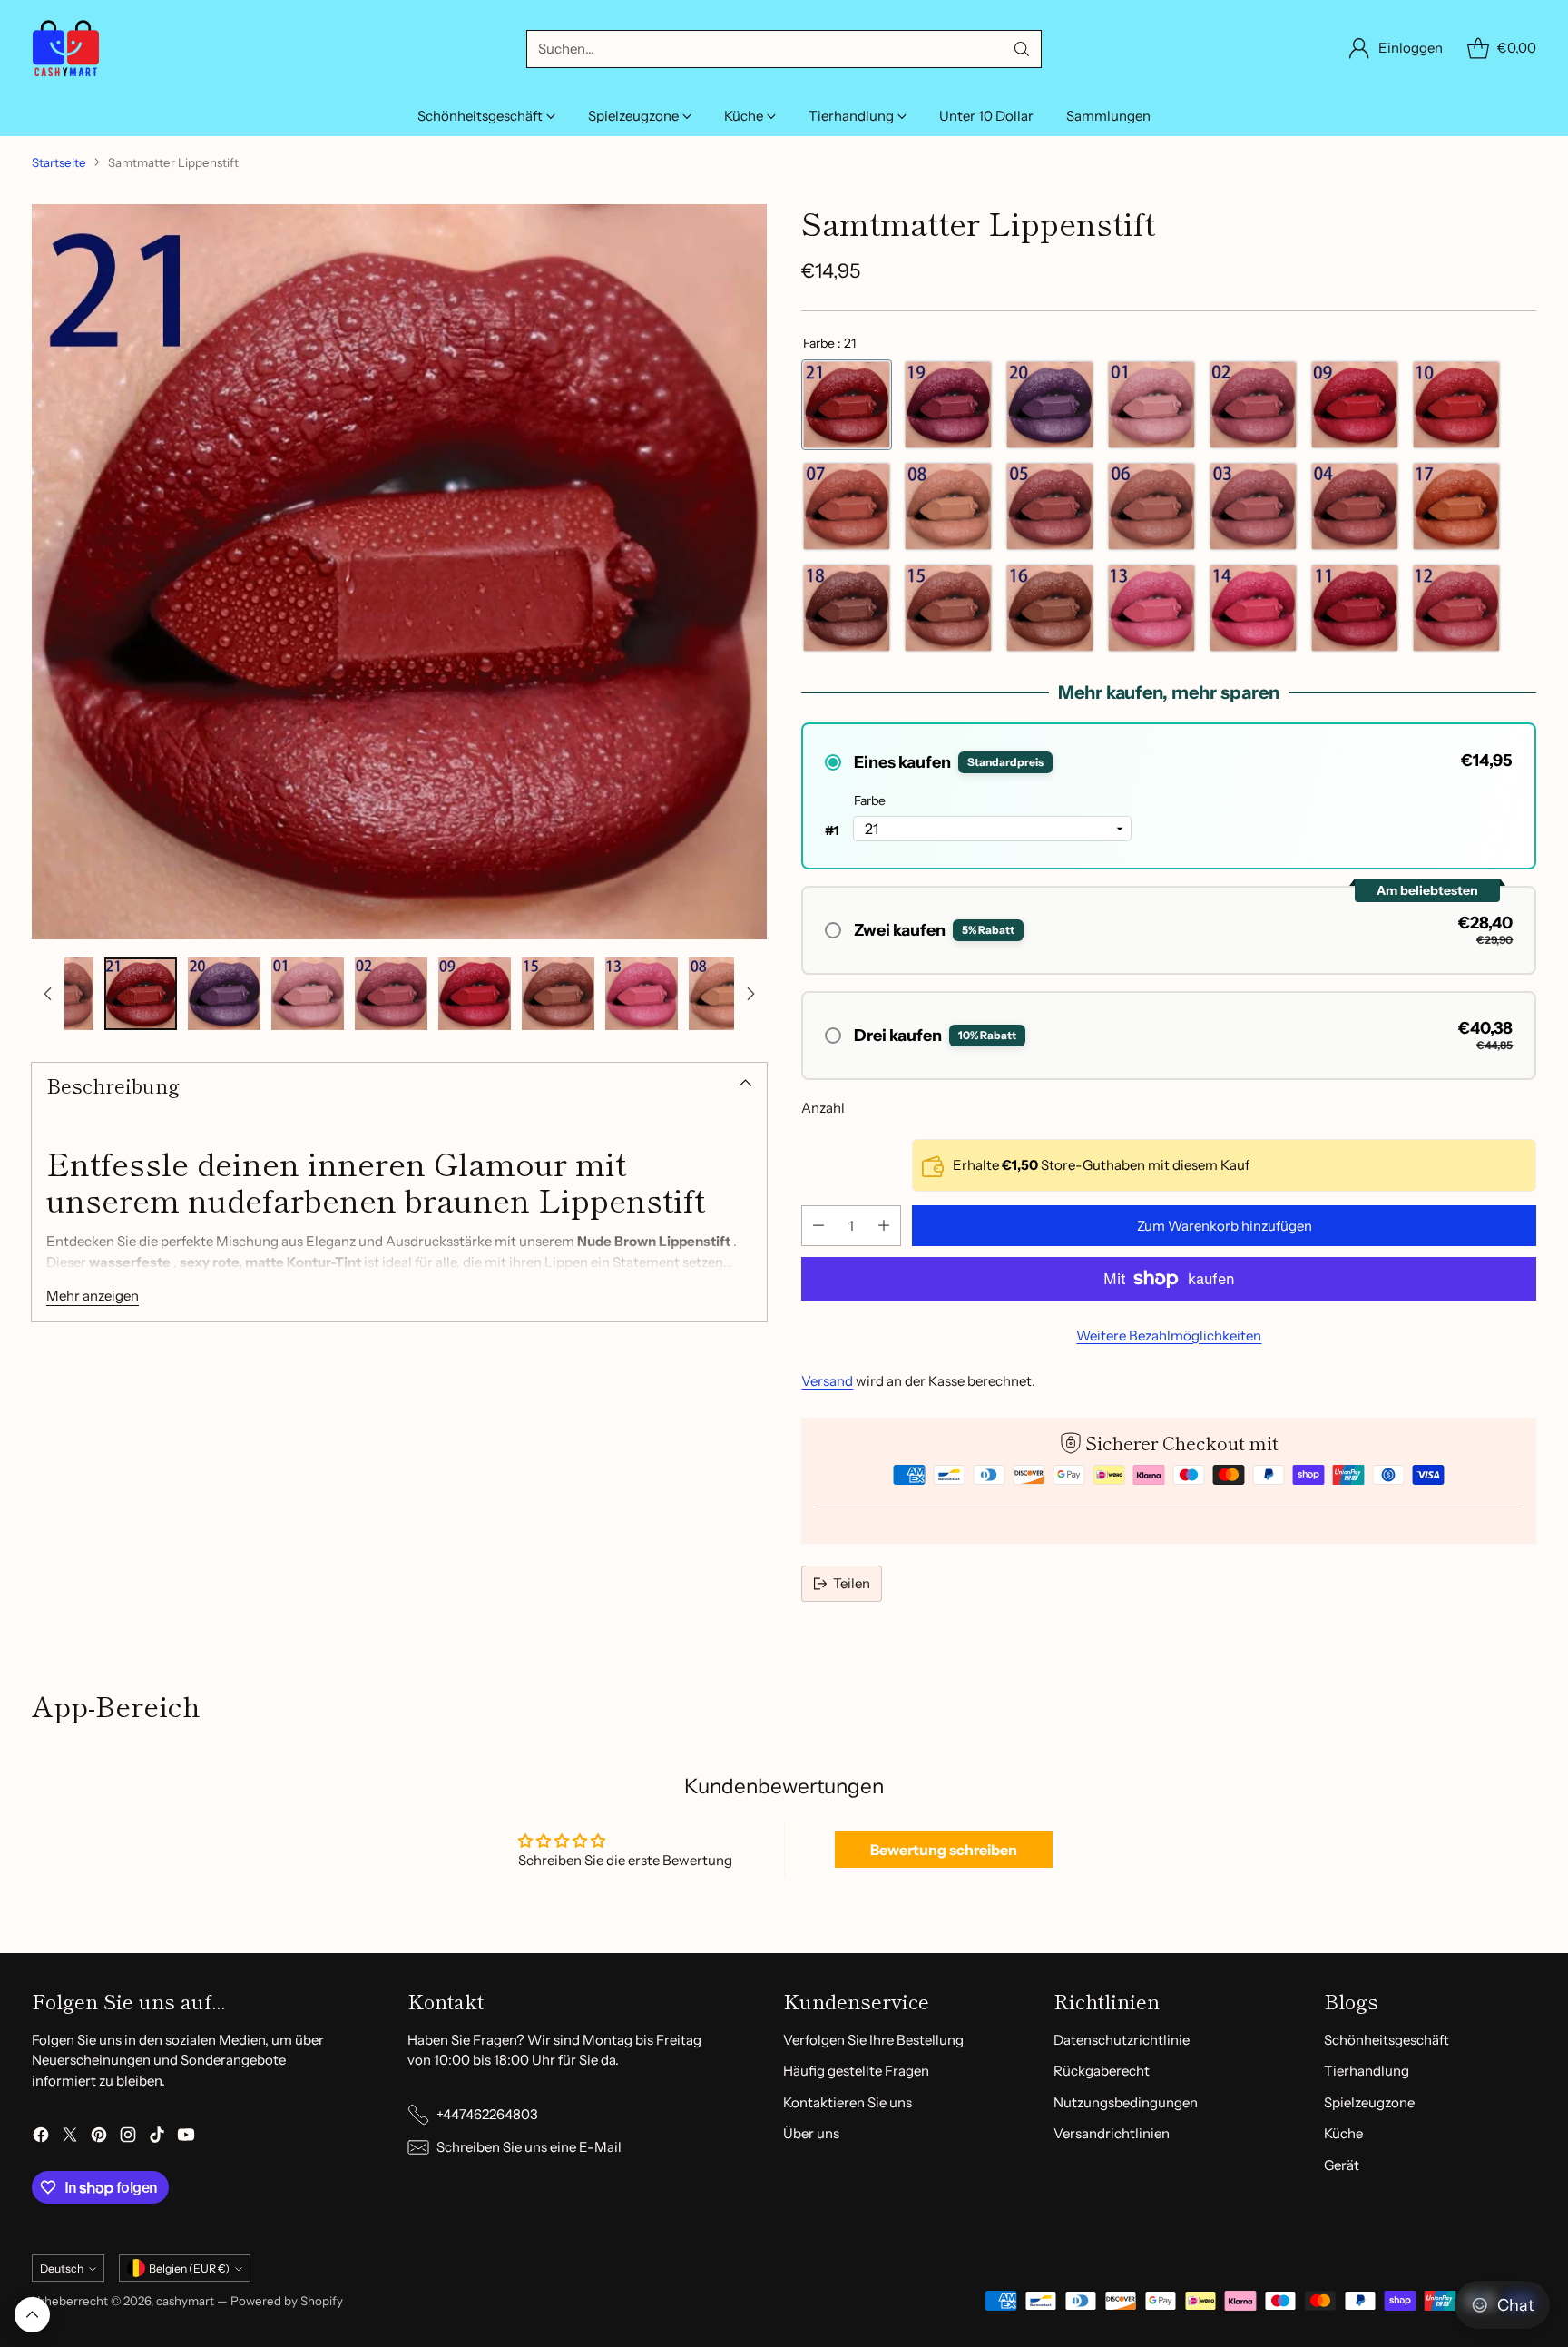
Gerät (1342, 2165)
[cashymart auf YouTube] (186, 2138)
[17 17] (1456, 506)
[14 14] (1253, 608)
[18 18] (847, 608)
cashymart (185, 2301)
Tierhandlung (1367, 2071)
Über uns (811, 2133)
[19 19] (948, 405)
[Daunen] (750, 994)
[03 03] (1253, 506)
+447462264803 (487, 2114)
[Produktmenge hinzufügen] (884, 1226)
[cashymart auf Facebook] (41, 2138)
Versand (827, 1381)
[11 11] (1355, 608)
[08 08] (948, 506)
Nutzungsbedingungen (1126, 2102)
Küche (1343, 2133)
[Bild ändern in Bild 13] (141, 994)
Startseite (59, 162)
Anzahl (823, 1108)
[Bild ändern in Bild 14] (224, 994)
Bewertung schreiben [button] (944, 1850)
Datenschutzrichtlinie (1122, 2040)
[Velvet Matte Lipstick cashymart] (399, 572)
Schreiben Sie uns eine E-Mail (529, 2147)
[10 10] (1456, 405)
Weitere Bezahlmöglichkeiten (1169, 1336)
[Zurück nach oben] (32, 2315)
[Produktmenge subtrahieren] (818, 1226)
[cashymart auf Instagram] (128, 2138)
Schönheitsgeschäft (1387, 2040)
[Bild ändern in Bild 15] (308, 994)
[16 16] (1050, 608)
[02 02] (1253, 405)
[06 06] (1151, 506)
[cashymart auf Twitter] (70, 2138)
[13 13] (1151, 608)
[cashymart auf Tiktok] (157, 2138)
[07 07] (847, 506)
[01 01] (1151, 405)
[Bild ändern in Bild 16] (391, 994)
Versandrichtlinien (1112, 2133)
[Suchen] (1022, 49)
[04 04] (1355, 506)
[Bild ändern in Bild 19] (642, 994)
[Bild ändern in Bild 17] (475, 994)
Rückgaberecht (1102, 2071)
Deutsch (62, 2268)
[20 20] (1050, 405)
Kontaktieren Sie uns (848, 2102)
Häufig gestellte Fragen (856, 2071)
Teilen (852, 1583)
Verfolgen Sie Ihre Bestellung (873, 2040)
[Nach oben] (48, 994)
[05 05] (1050, 506)
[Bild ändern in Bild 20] (725, 994)
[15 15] (948, 608)
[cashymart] (66, 49)
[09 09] (1355, 405)
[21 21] (847, 405)
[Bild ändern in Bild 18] (558, 994)
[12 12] (1456, 608)
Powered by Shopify (287, 2301)
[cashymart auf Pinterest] (99, 2138)
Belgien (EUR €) (189, 2268)
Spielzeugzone (1369, 2102)
